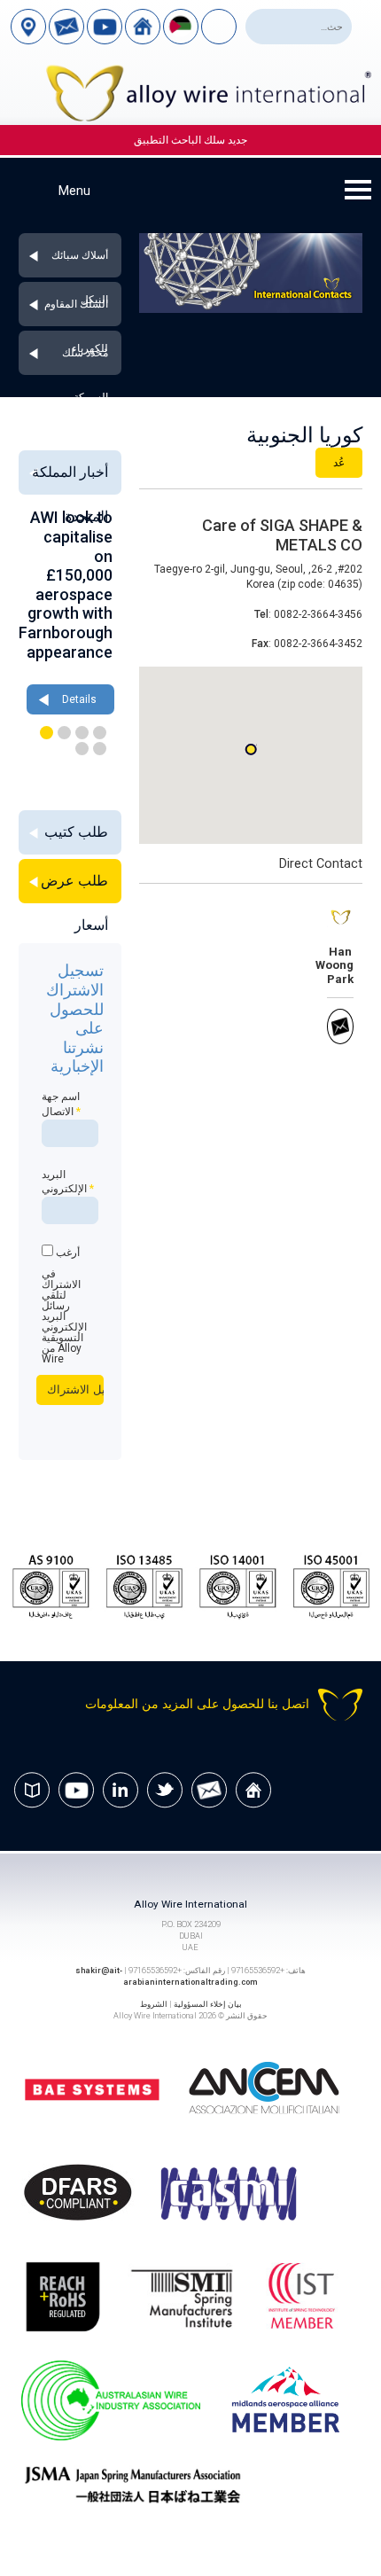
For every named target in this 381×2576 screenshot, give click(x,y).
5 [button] (100, 749)
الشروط (154, 2004)
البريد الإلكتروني (68, 1182)
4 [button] (47, 733)
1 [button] (100, 733)
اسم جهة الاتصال (61, 1104)
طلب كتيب (76, 832)
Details (59, 642)
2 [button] (82, 733)
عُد (339, 463)
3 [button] (64, 733)
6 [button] (82, 749)
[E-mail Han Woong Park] (340, 1041)
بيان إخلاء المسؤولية (208, 2004)
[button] (251, 749)
